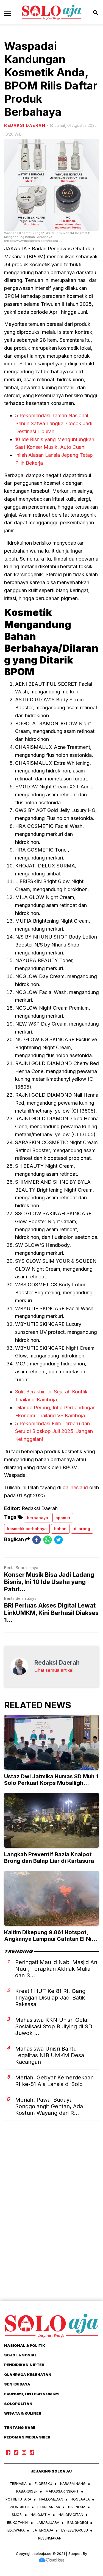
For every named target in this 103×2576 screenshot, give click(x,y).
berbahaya (37, 1518)
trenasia (18, 2483)
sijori (17, 2515)
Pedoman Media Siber (27, 2437)
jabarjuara (48, 2522)
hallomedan (51, 2499)
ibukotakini (18, 2522)
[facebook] (37, 1540)
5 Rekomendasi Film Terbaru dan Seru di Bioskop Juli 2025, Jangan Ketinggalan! (54, 1431)
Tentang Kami (20, 2427)
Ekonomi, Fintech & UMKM (31, 2394)
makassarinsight (62, 2491)
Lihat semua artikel (54, 1670)
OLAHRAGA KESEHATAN (28, 2375)
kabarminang (73, 2483)
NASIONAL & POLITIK (25, 2345)
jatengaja (43, 2530)
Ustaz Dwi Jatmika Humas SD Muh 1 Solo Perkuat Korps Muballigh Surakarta (51, 1783)
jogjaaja (80, 2499)
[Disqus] (51, 2220)
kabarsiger (27, 2491)
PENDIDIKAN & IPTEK (24, 2365)
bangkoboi (78, 2522)
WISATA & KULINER (23, 2413)
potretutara (18, 2499)
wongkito (20, 2507)
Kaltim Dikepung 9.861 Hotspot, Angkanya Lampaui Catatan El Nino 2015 (51, 1939)
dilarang (82, 1529)
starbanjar (49, 2507)
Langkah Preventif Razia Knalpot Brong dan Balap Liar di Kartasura (49, 1858)
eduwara (16, 2530)
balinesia (77, 2507)
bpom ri (63, 1518)
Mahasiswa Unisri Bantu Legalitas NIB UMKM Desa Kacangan (50, 2055)
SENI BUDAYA (17, 2384)
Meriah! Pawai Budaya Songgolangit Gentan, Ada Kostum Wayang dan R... (49, 2106)
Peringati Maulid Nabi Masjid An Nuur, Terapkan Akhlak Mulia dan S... (56, 1969)
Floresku (43, 2483)
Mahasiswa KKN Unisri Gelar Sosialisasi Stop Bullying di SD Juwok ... (54, 2026)
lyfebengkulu (75, 2530)
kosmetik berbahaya (27, 1529)
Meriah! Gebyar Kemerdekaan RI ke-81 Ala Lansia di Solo (54, 2081)
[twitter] (59, 1540)
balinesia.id (75, 1487)
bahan (60, 1529)
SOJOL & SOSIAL (20, 2355)
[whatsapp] (48, 1540)
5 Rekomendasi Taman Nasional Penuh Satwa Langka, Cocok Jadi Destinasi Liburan (54, 423)
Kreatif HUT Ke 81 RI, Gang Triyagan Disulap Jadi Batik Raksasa (50, 1998)
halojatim (41, 2515)
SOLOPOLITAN (18, 2404)
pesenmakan (50, 2538)
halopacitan (71, 2515)
